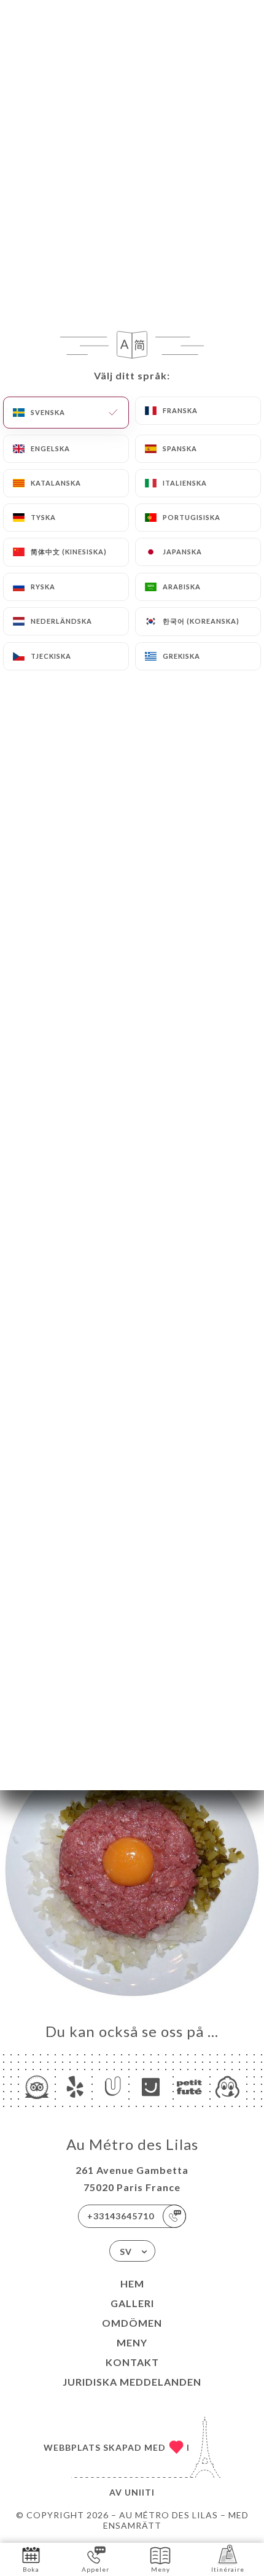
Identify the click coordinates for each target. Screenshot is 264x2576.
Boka (31, 2569)
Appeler (95, 2569)
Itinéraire (228, 2569)
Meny (132, 2342)
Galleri (132, 2303)
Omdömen (132, 2323)
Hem (132, 2283)
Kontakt (132, 2362)
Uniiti (140, 2492)
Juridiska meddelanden (132, 2382)
